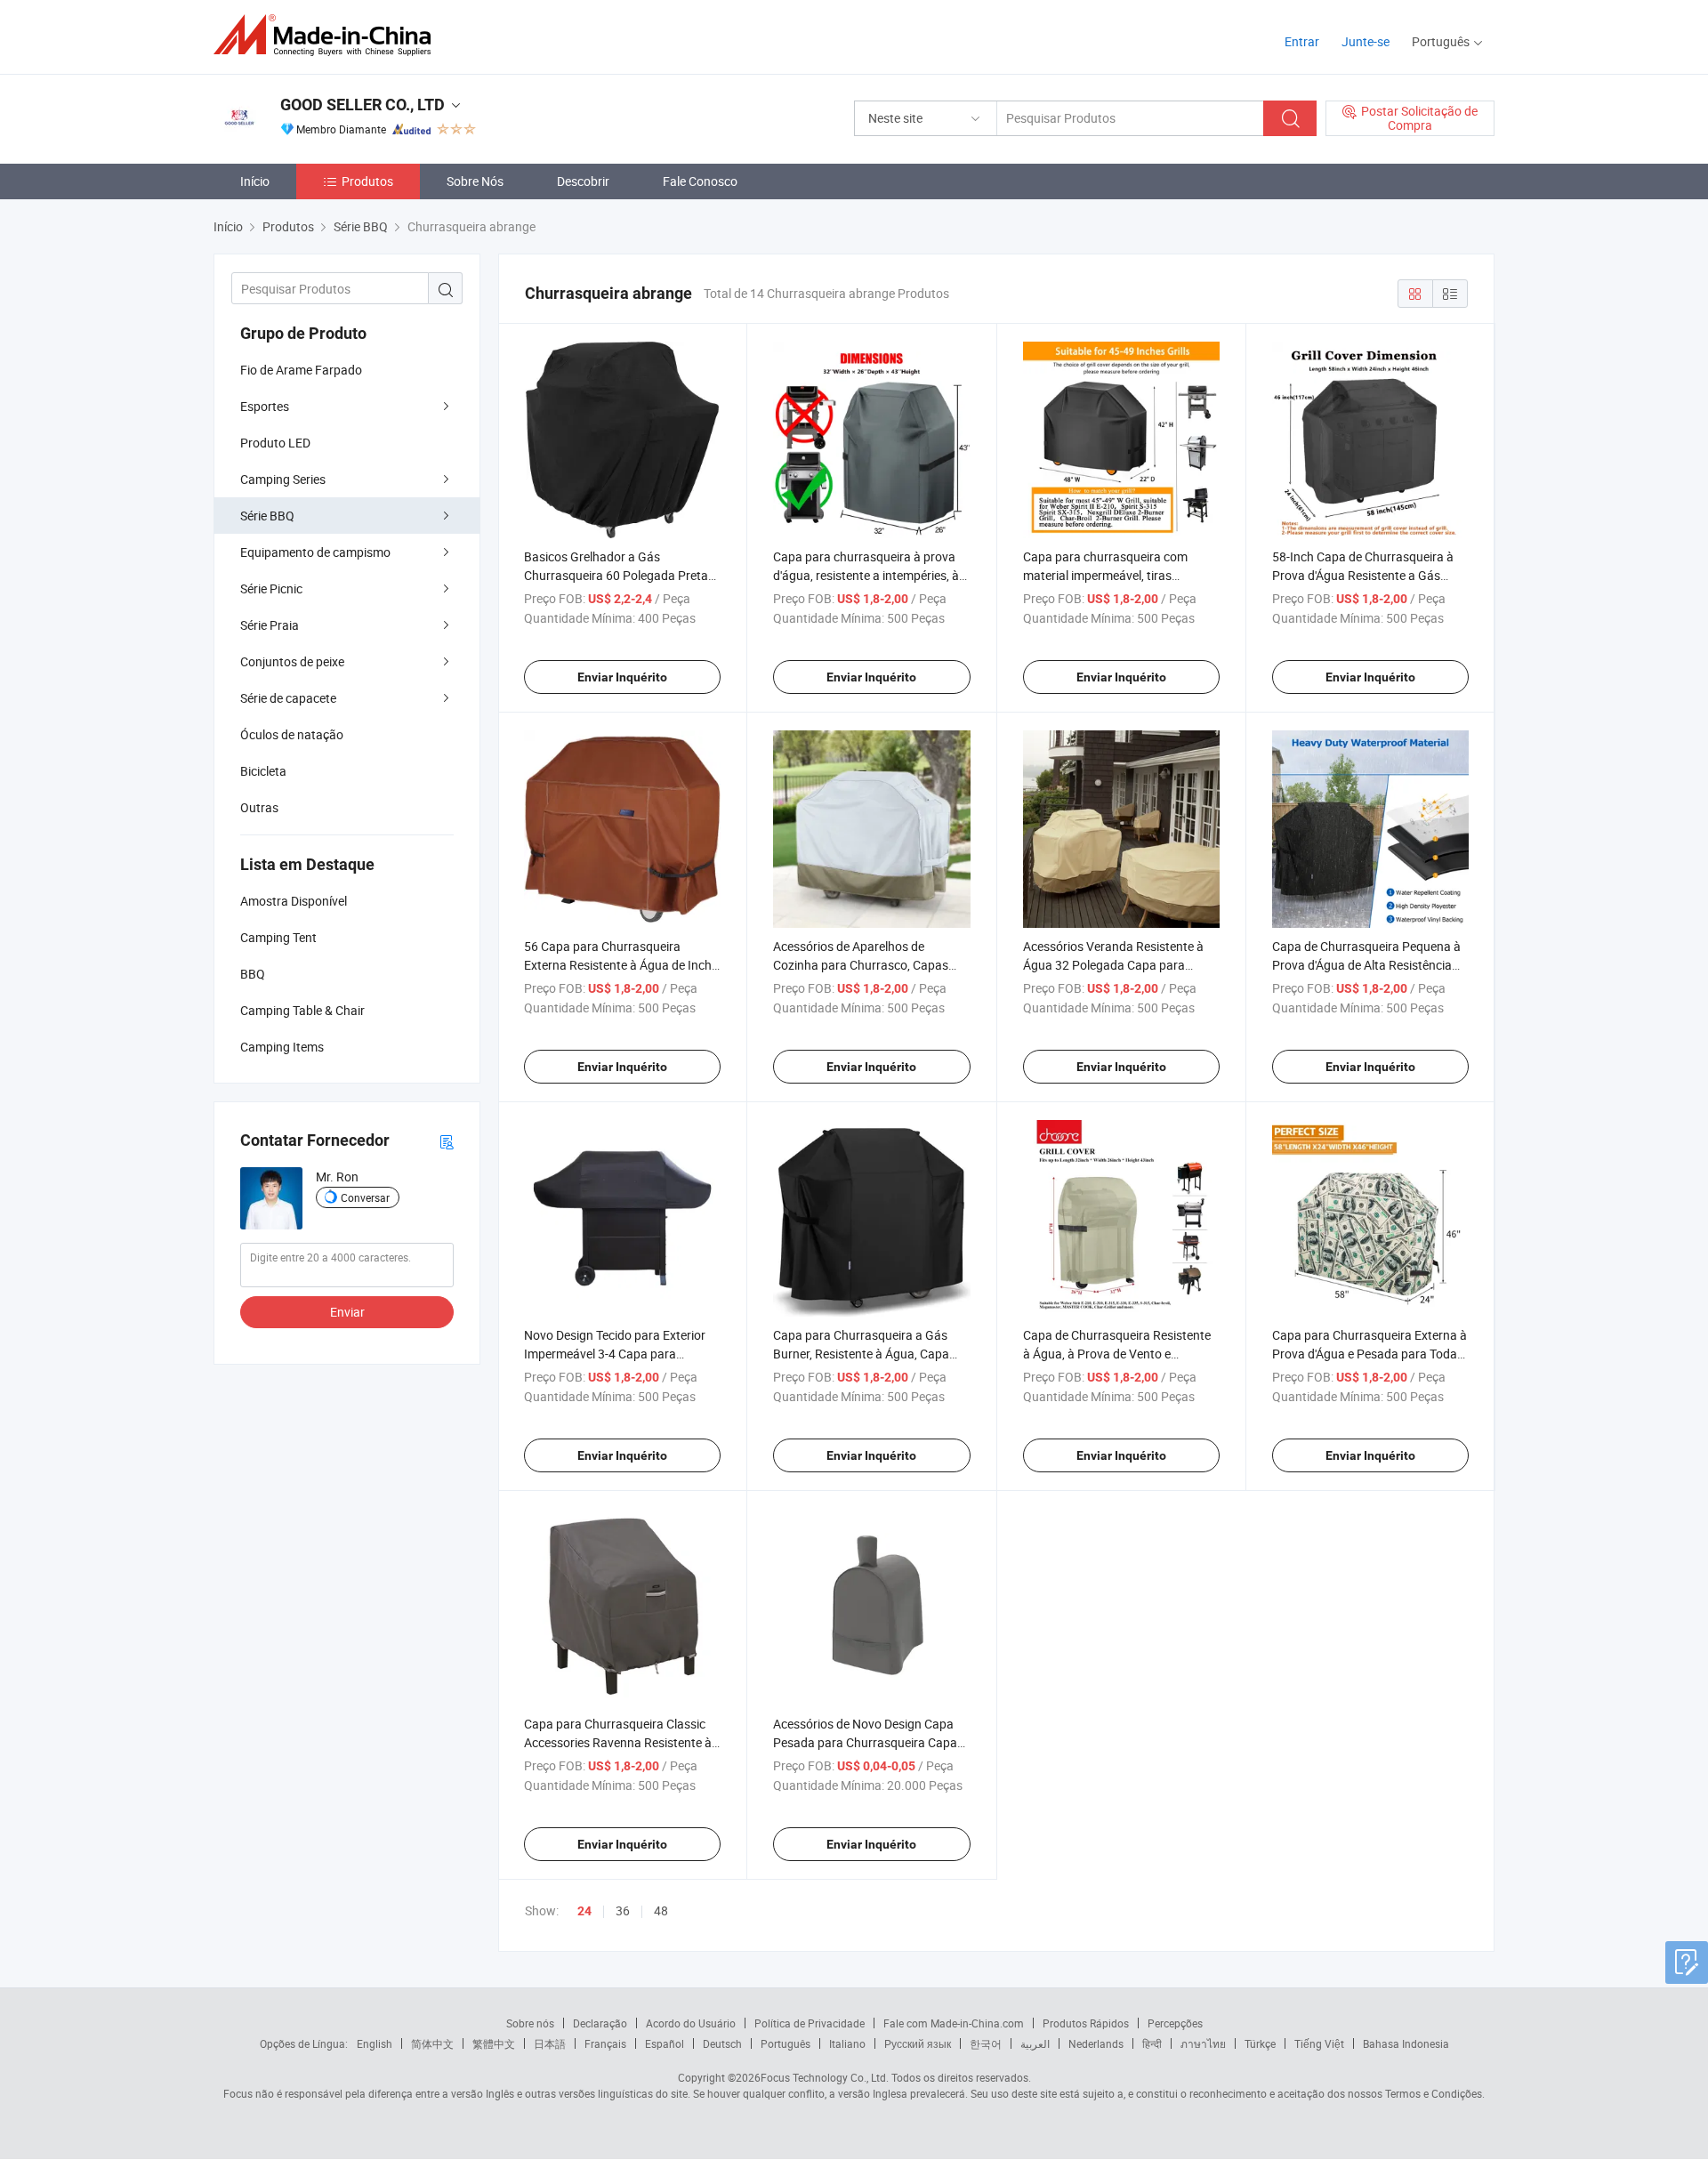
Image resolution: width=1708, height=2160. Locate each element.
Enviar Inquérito (622, 677)
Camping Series (283, 479)
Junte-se (1366, 41)
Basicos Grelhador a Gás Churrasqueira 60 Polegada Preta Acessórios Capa (616, 575)
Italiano (847, 2043)
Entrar (1302, 41)
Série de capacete (288, 698)
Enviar (347, 1312)
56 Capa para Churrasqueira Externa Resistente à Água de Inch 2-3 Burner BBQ (618, 965)
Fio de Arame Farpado (301, 370)
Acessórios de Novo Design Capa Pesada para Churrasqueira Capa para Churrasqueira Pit (865, 1742)
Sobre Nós (475, 181)
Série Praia (270, 625)
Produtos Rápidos (1086, 2023)
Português (786, 2043)
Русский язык (918, 2043)
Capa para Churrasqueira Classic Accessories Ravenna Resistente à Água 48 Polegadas (618, 1742)
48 (661, 1910)
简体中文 (432, 2043)
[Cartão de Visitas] (447, 1141)
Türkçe (1260, 2043)
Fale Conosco (700, 181)
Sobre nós (530, 2023)
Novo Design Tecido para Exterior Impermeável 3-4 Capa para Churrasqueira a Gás (615, 1354)
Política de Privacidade (810, 2023)
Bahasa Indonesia (1406, 2043)
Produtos (367, 181)
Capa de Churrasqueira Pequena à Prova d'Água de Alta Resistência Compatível (1366, 965)
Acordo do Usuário (691, 2023)
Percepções (1175, 2023)
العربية (1035, 2043)
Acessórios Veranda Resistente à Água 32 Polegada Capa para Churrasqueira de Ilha (1113, 965)
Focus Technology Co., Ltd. (825, 2077)
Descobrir (583, 181)
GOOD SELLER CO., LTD (363, 105)
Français (605, 2043)
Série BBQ (267, 516)
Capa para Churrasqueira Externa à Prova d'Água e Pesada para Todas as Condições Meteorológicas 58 (1370, 1354)
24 (584, 1911)
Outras (259, 807)
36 (623, 1910)
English (375, 2043)
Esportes (265, 406)
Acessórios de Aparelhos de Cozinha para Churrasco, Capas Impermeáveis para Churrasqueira (867, 965)
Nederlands (1096, 2043)
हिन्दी (1152, 2043)
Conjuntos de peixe (292, 661)
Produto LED (275, 443)
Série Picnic (271, 588)
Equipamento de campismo (315, 552)
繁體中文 (494, 2043)
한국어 (986, 2043)
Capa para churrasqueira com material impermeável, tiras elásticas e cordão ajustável (1105, 575)
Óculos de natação (292, 734)
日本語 (550, 2043)
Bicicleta (263, 771)
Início (255, 181)
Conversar (365, 1197)
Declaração (600, 2023)
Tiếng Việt (1319, 2043)
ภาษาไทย (1203, 2043)
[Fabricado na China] (328, 35)
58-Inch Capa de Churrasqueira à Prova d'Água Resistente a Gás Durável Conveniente (1363, 575)
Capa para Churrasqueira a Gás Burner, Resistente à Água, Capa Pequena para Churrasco (861, 1354)
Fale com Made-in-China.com (954, 2023)
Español (665, 2043)
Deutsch (722, 2043)
